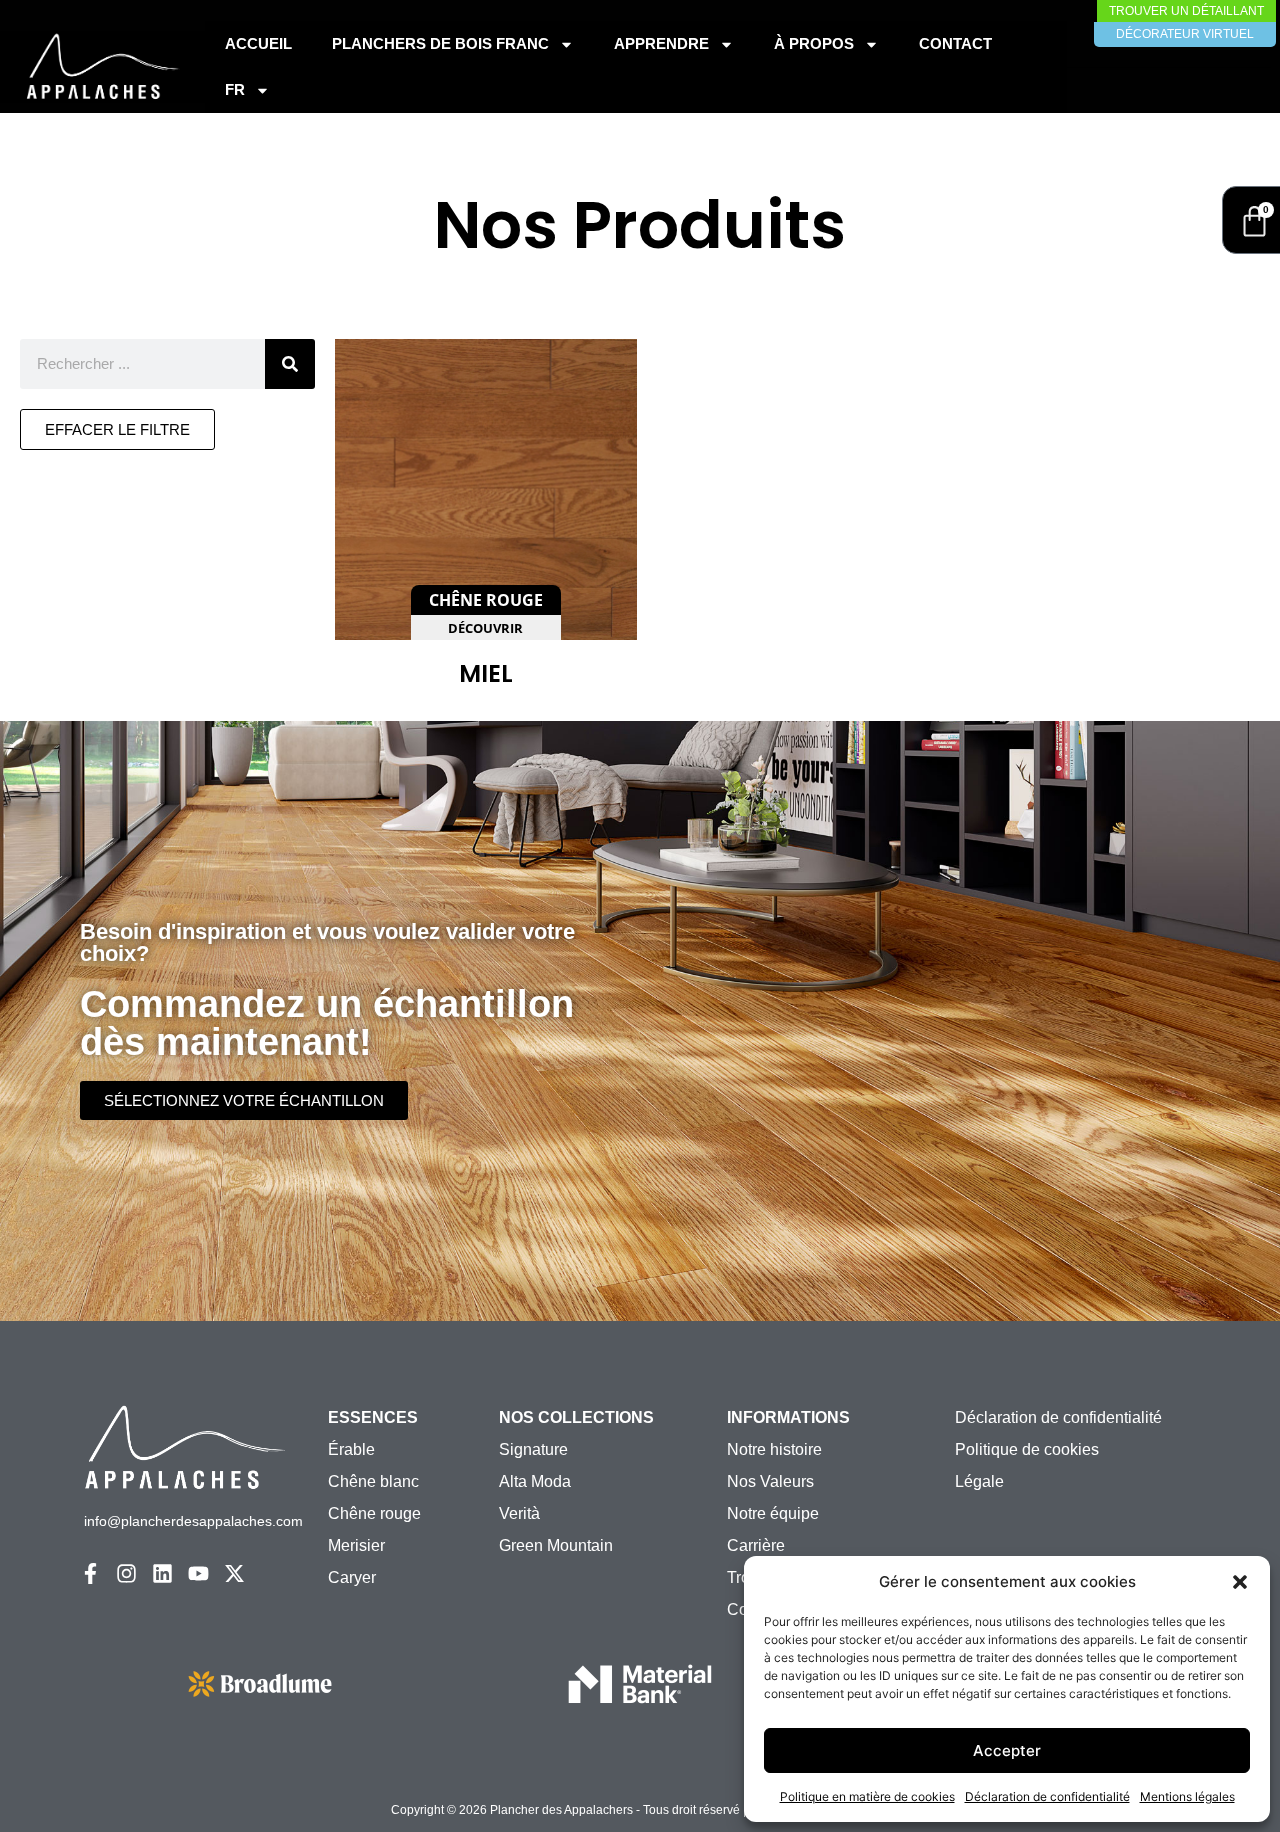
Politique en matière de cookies (867, 1796)
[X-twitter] (234, 1573)
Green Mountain (556, 1545)
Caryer (352, 1577)
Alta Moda (535, 1481)
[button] (1240, 1582)
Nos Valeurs (770, 1481)
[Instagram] (126, 1573)
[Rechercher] (290, 364)
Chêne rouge (374, 1513)
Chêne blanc (373, 1481)
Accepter (1007, 1750)
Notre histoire (774, 1449)
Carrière (756, 1545)
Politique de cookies (1027, 1449)
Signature (533, 1449)
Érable (351, 1449)
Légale (979, 1481)
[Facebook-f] (90, 1573)
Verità (519, 1513)
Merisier (356, 1545)
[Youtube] (198, 1573)
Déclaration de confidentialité (1047, 1796)
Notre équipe (773, 1513)
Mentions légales (1187, 1796)
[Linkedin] (162, 1573)
